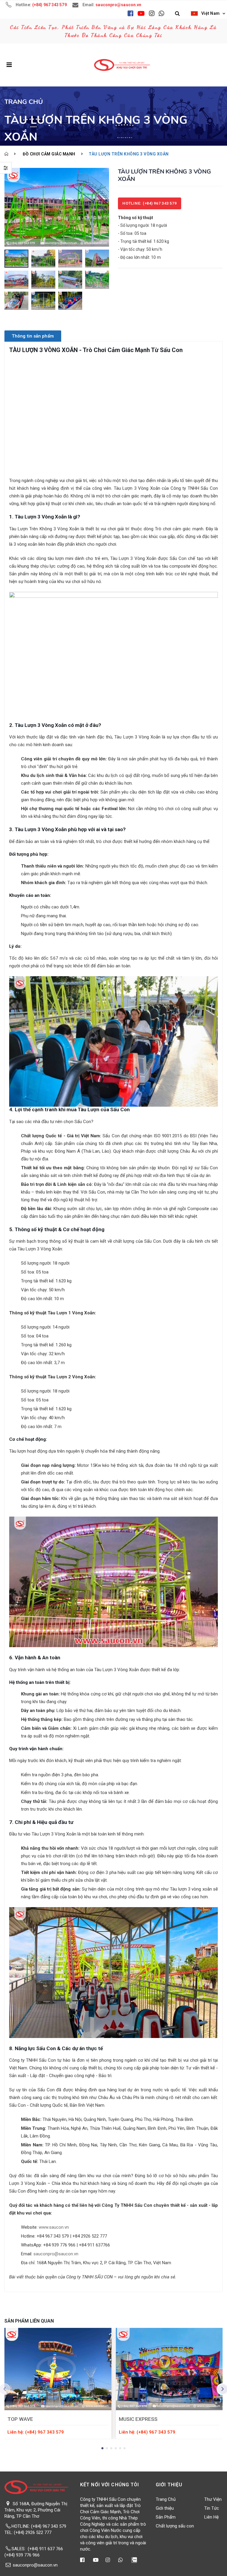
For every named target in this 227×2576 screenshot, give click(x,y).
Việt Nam (210, 13)
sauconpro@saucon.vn (56, 2254)
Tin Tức (212, 2508)
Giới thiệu (165, 2508)
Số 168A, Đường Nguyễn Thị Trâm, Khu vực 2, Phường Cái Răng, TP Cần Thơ (36, 2510)
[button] (177, 14)
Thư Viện (213, 2499)
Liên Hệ (211, 2517)
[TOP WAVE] (58, 2369)
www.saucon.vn (54, 2227)
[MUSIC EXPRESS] (169, 2369)
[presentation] (10, 207)
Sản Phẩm (166, 2517)
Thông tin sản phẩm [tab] (33, 336)
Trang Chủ (166, 2499)
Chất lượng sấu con (175, 2526)
